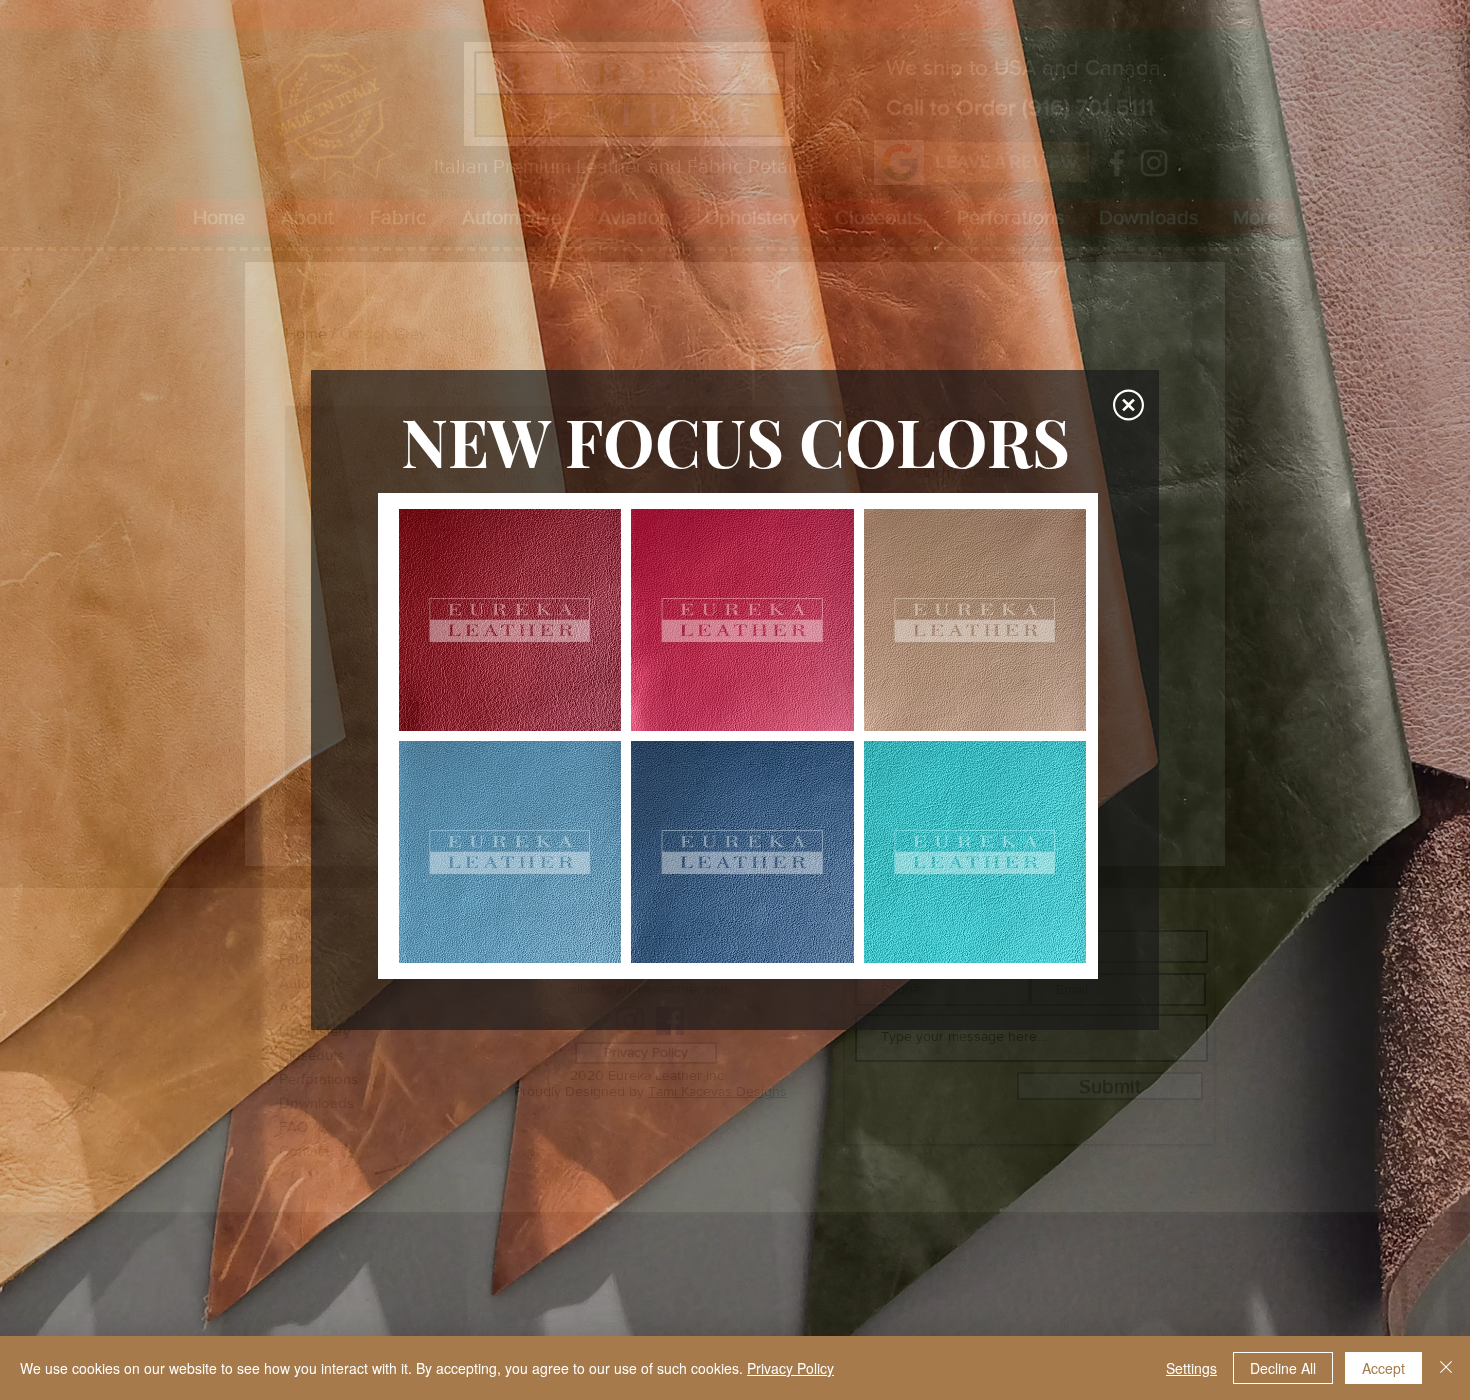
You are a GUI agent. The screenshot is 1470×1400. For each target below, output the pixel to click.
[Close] (1446, 1368)
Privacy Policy (790, 1368)
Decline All (1283, 1368)
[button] (1128, 405)
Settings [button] (1191, 1368)
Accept (1383, 1368)
